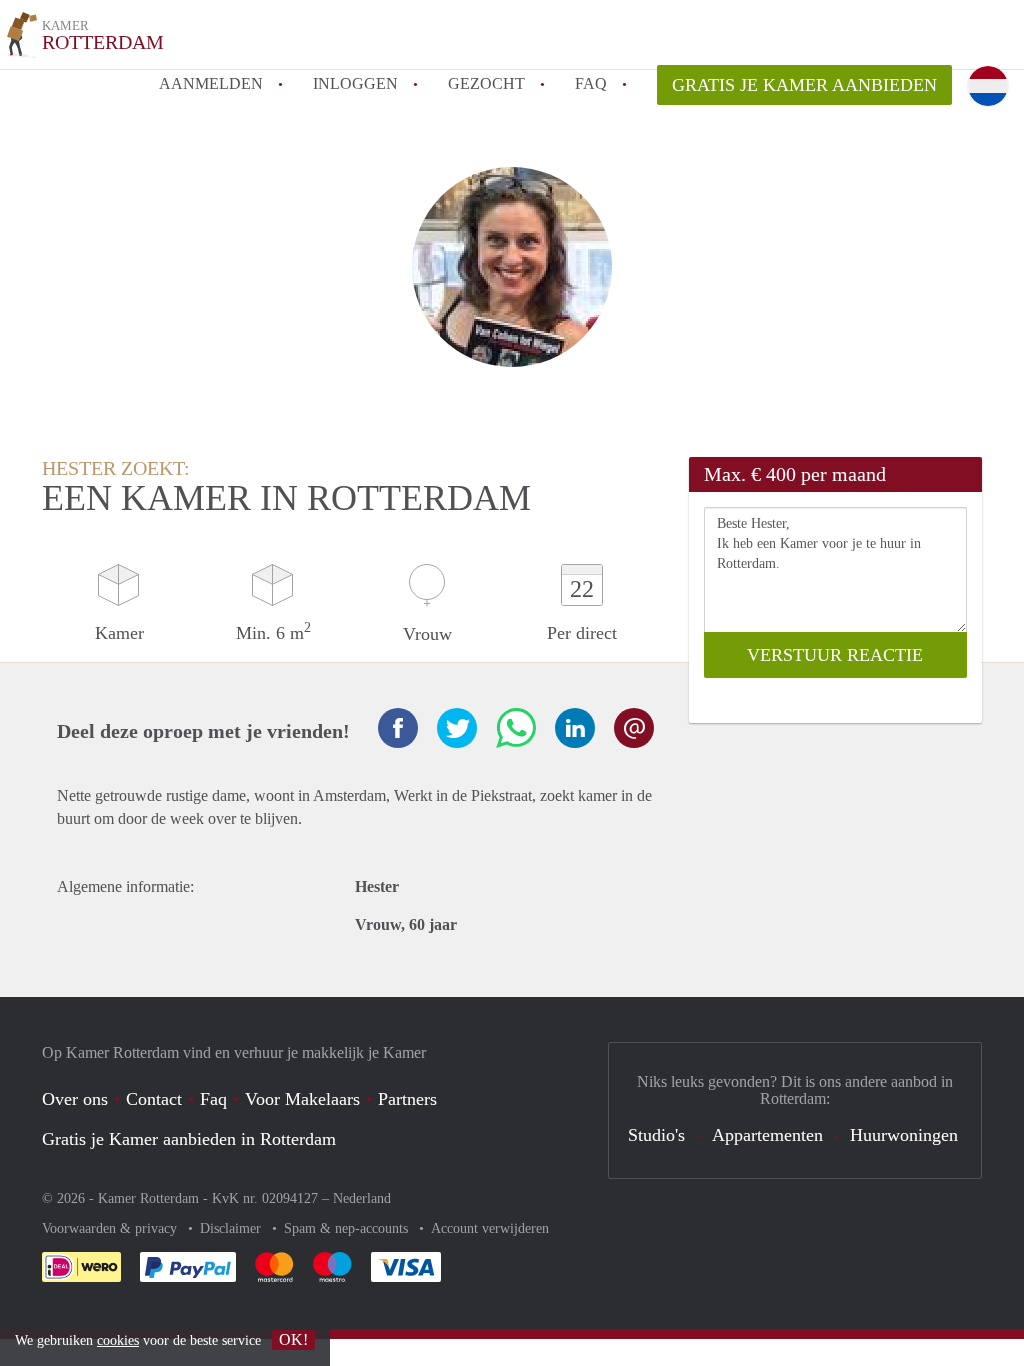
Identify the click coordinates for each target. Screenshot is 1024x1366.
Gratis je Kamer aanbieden (804, 85)
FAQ (591, 83)
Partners (407, 1099)
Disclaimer (232, 1228)
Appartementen (767, 1135)
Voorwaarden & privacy (111, 1228)
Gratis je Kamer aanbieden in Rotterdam (189, 1139)
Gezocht (486, 83)
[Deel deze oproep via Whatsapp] (516, 728)
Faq (213, 1099)
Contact (154, 1099)
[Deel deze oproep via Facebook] (398, 728)
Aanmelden (211, 83)
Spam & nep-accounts (348, 1228)
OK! (293, 1339)
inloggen (355, 83)
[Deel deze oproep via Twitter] (457, 728)
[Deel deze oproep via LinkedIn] (575, 728)
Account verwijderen (490, 1228)
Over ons (75, 1099)
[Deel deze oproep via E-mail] (634, 728)
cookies (118, 1340)
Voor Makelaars (302, 1099)
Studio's (656, 1135)
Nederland (362, 1198)
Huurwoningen (904, 1135)
